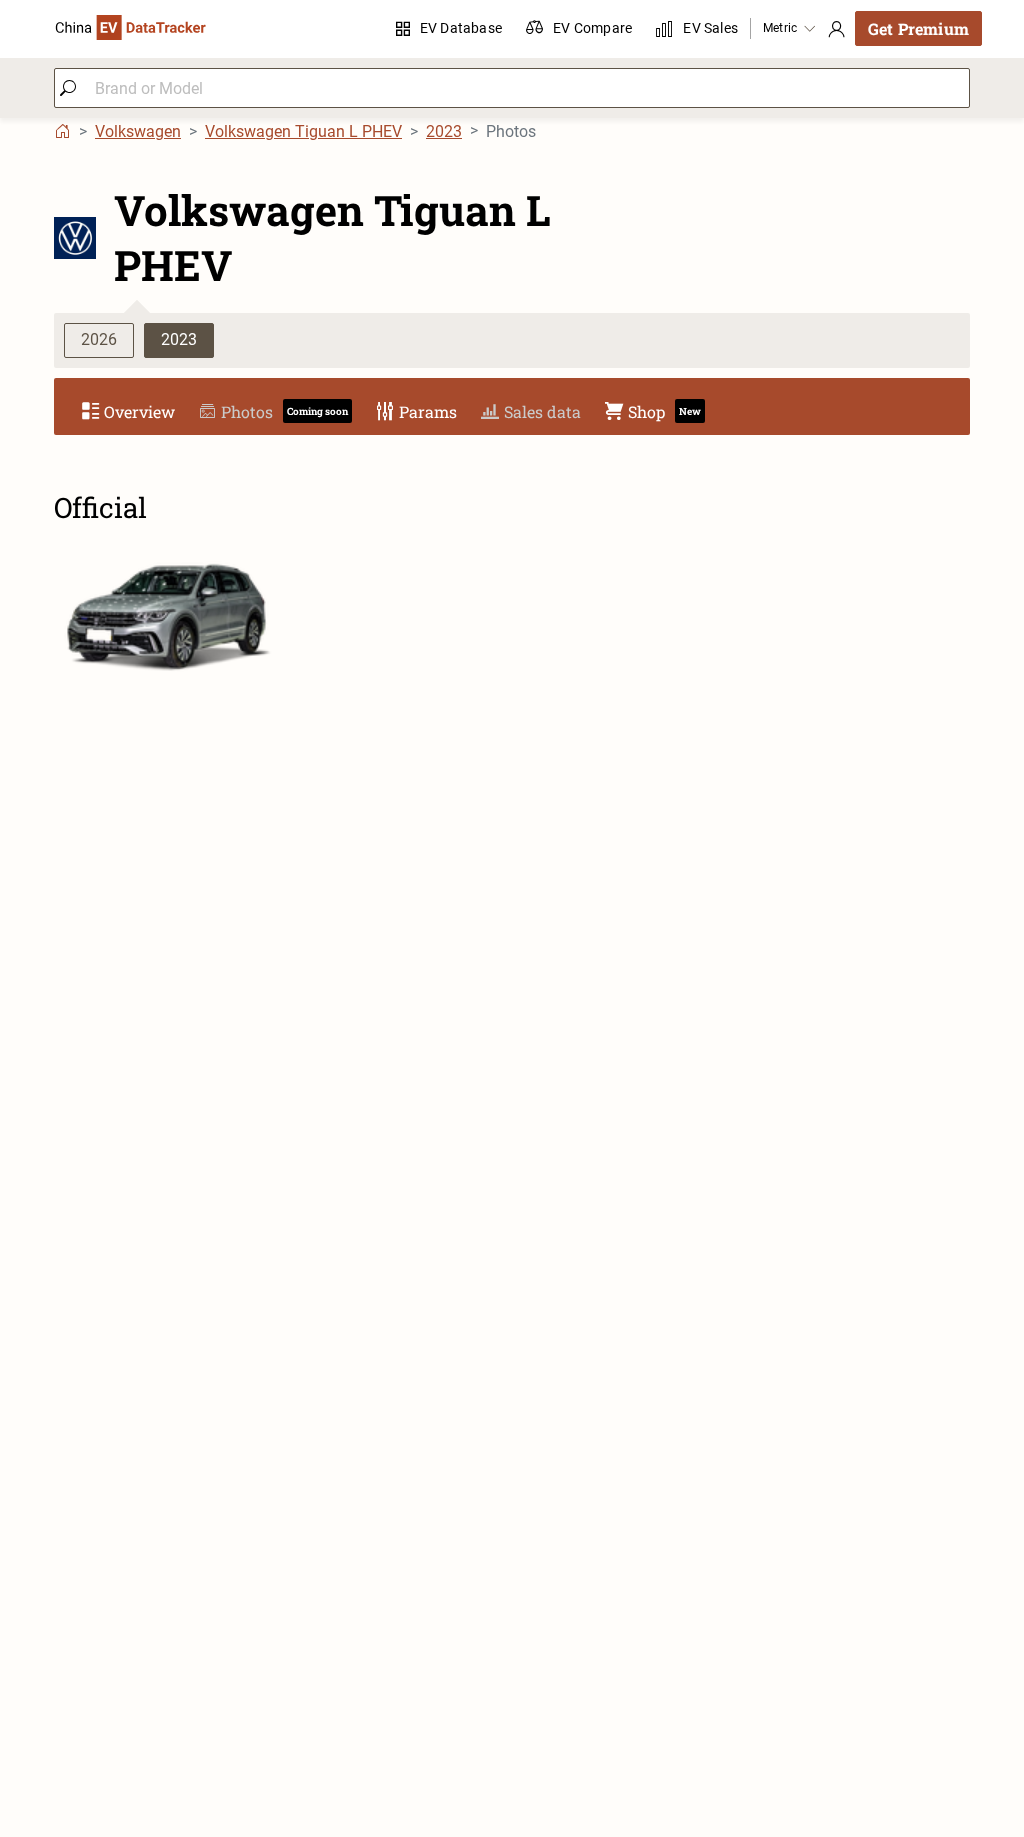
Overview (139, 411)
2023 (444, 131)
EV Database (461, 28)
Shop (664, 411)
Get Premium (918, 28)
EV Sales (710, 28)
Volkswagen (138, 131)
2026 (99, 339)
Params (428, 411)
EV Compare (592, 28)
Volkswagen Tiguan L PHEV (303, 131)
